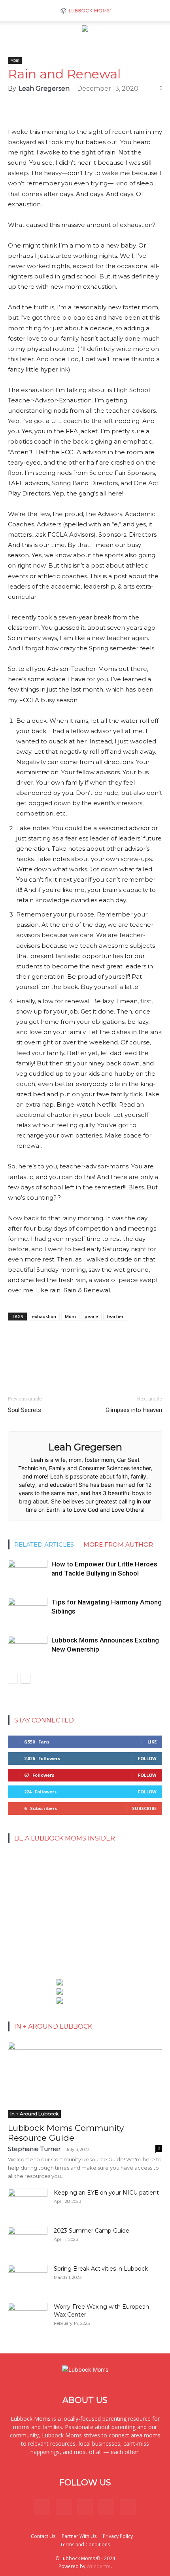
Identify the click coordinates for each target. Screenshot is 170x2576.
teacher (115, 1316)
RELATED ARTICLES (44, 1544)
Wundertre (99, 2566)
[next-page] (25, 1679)
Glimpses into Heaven (134, 1410)
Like (152, 1742)
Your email (25, 1874)
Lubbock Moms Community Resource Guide (66, 2133)
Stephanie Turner (34, 2149)
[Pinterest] (85, 2507)
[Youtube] (128, 2507)
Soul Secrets (25, 1410)
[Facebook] (42, 2507)
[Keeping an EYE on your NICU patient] (28, 2203)
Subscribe (144, 1808)
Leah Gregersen (44, 89)
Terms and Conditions (85, 2545)
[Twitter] (106, 2507)
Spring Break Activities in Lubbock (101, 2269)
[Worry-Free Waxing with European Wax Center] (28, 2317)
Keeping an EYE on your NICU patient (106, 2193)
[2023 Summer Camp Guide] (28, 2241)
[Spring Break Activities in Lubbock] (28, 2276)
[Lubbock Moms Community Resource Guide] (85, 2080)
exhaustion (44, 1316)
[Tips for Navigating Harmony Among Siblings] (28, 1611)
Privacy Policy (118, 2536)
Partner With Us (79, 2536)
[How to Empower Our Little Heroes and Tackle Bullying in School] (28, 1573)
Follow (147, 1758)
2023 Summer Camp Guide (92, 2231)
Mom (15, 60)
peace (91, 1316)
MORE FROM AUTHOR (118, 1544)
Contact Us (43, 2536)
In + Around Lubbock (34, 2114)
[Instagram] (64, 2507)
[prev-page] (13, 1679)
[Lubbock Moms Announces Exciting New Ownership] (28, 1649)
